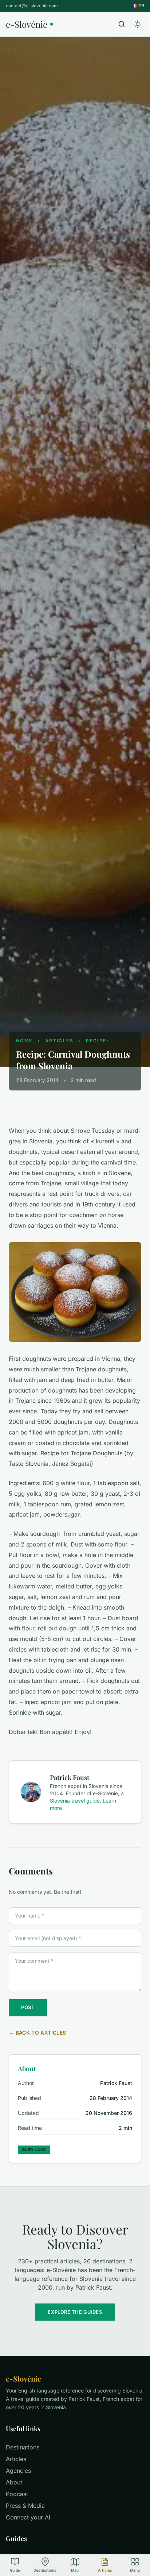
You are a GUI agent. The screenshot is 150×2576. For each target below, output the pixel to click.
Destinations (23, 2447)
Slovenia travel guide (75, 1801)
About (14, 2482)
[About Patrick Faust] (31, 1792)
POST (28, 2007)
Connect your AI (28, 2517)
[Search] (122, 24)
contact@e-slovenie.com (32, 6)
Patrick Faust (70, 1777)
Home (24, 1041)
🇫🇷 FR (138, 6)
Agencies (18, 2471)
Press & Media (25, 2506)
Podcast (17, 2494)
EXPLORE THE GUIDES (75, 2312)
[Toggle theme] (138, 24)
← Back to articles (37, 2033)
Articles (59, 1041)
